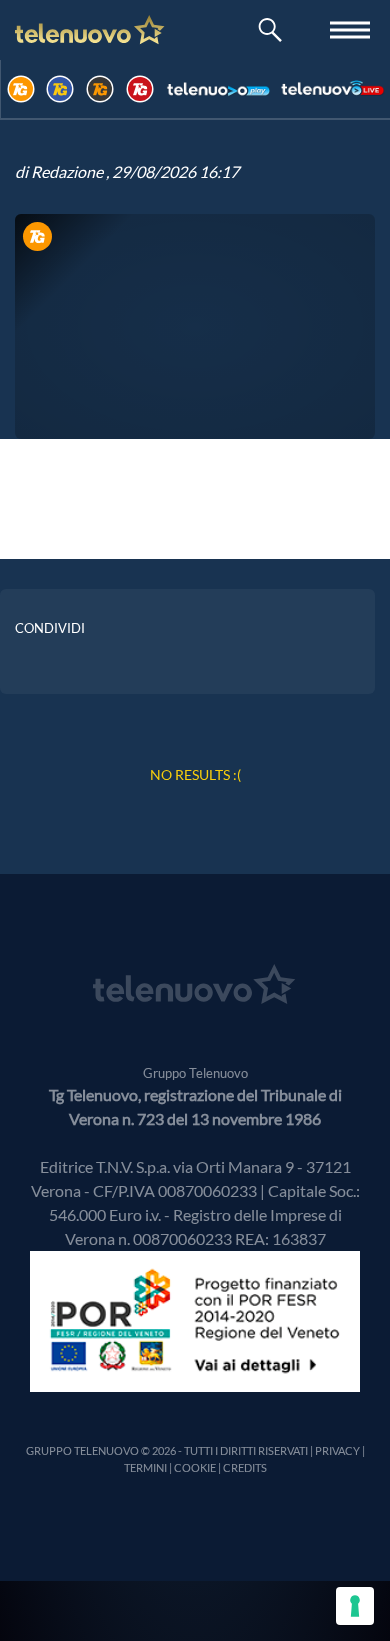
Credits (245, 1467)
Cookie (195, 1467)
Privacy (337, 1450)
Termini (145, 1467)
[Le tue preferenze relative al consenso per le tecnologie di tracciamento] (355, 1606)
